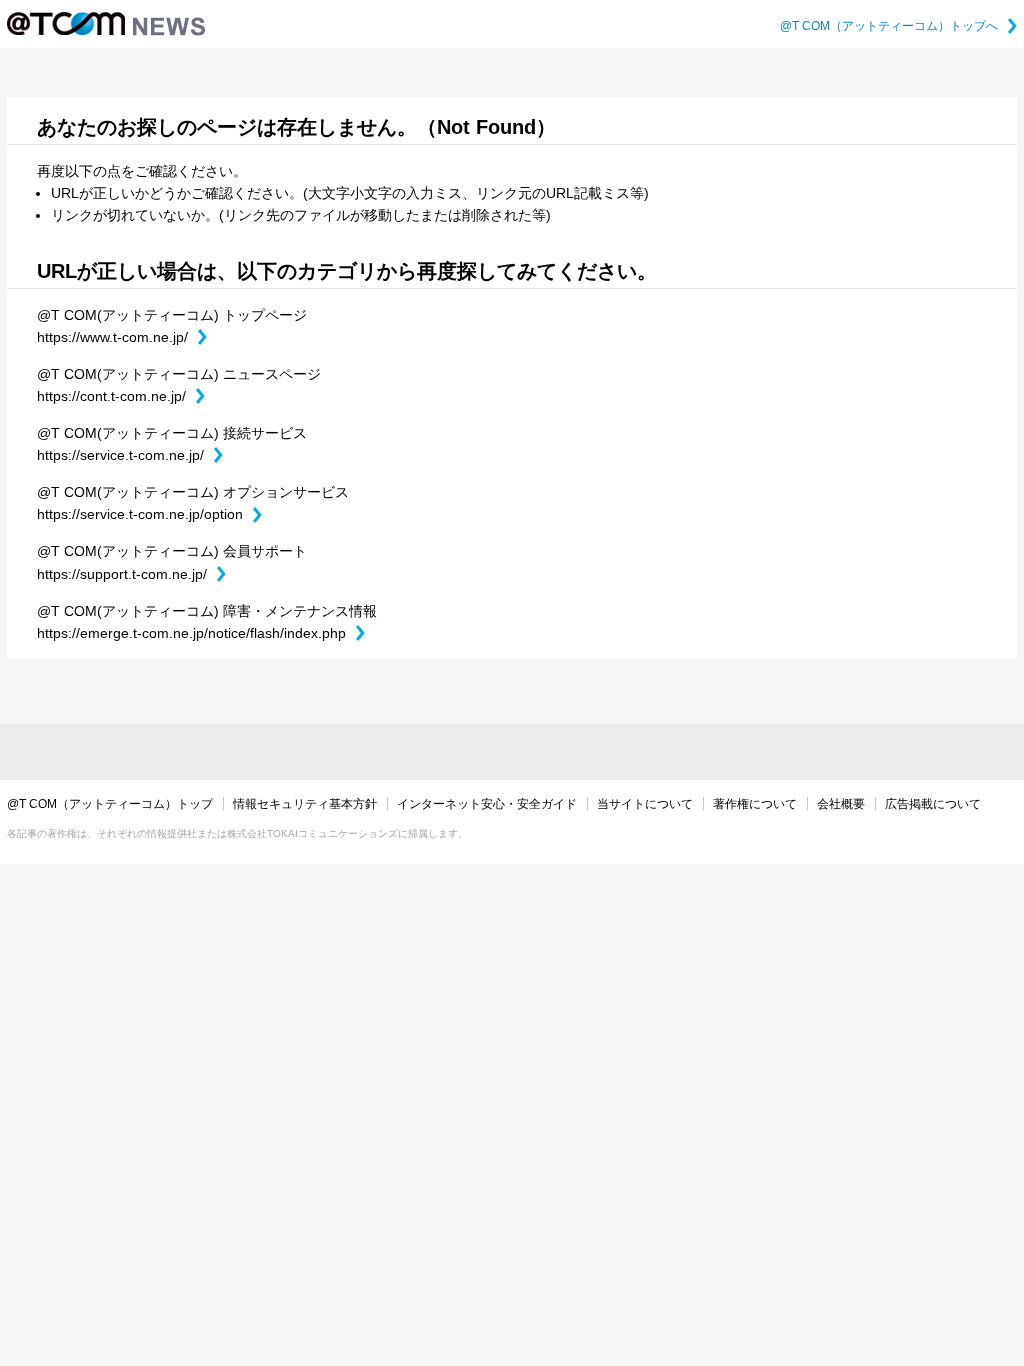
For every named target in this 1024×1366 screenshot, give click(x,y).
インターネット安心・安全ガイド (487, 804)
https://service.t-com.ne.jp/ (130, 455)
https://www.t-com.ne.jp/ (122, 337)
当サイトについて (645, 804)
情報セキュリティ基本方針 (305, 804)
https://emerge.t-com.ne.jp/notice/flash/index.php (201, 633)
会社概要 (841, 804)
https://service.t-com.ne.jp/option (149, 514)
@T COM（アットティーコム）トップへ (898, 26)
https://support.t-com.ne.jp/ (131, 574)
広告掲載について (933, 804)
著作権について (755, 804)
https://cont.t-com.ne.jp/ (121, 396)
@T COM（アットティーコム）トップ (110, 804)
